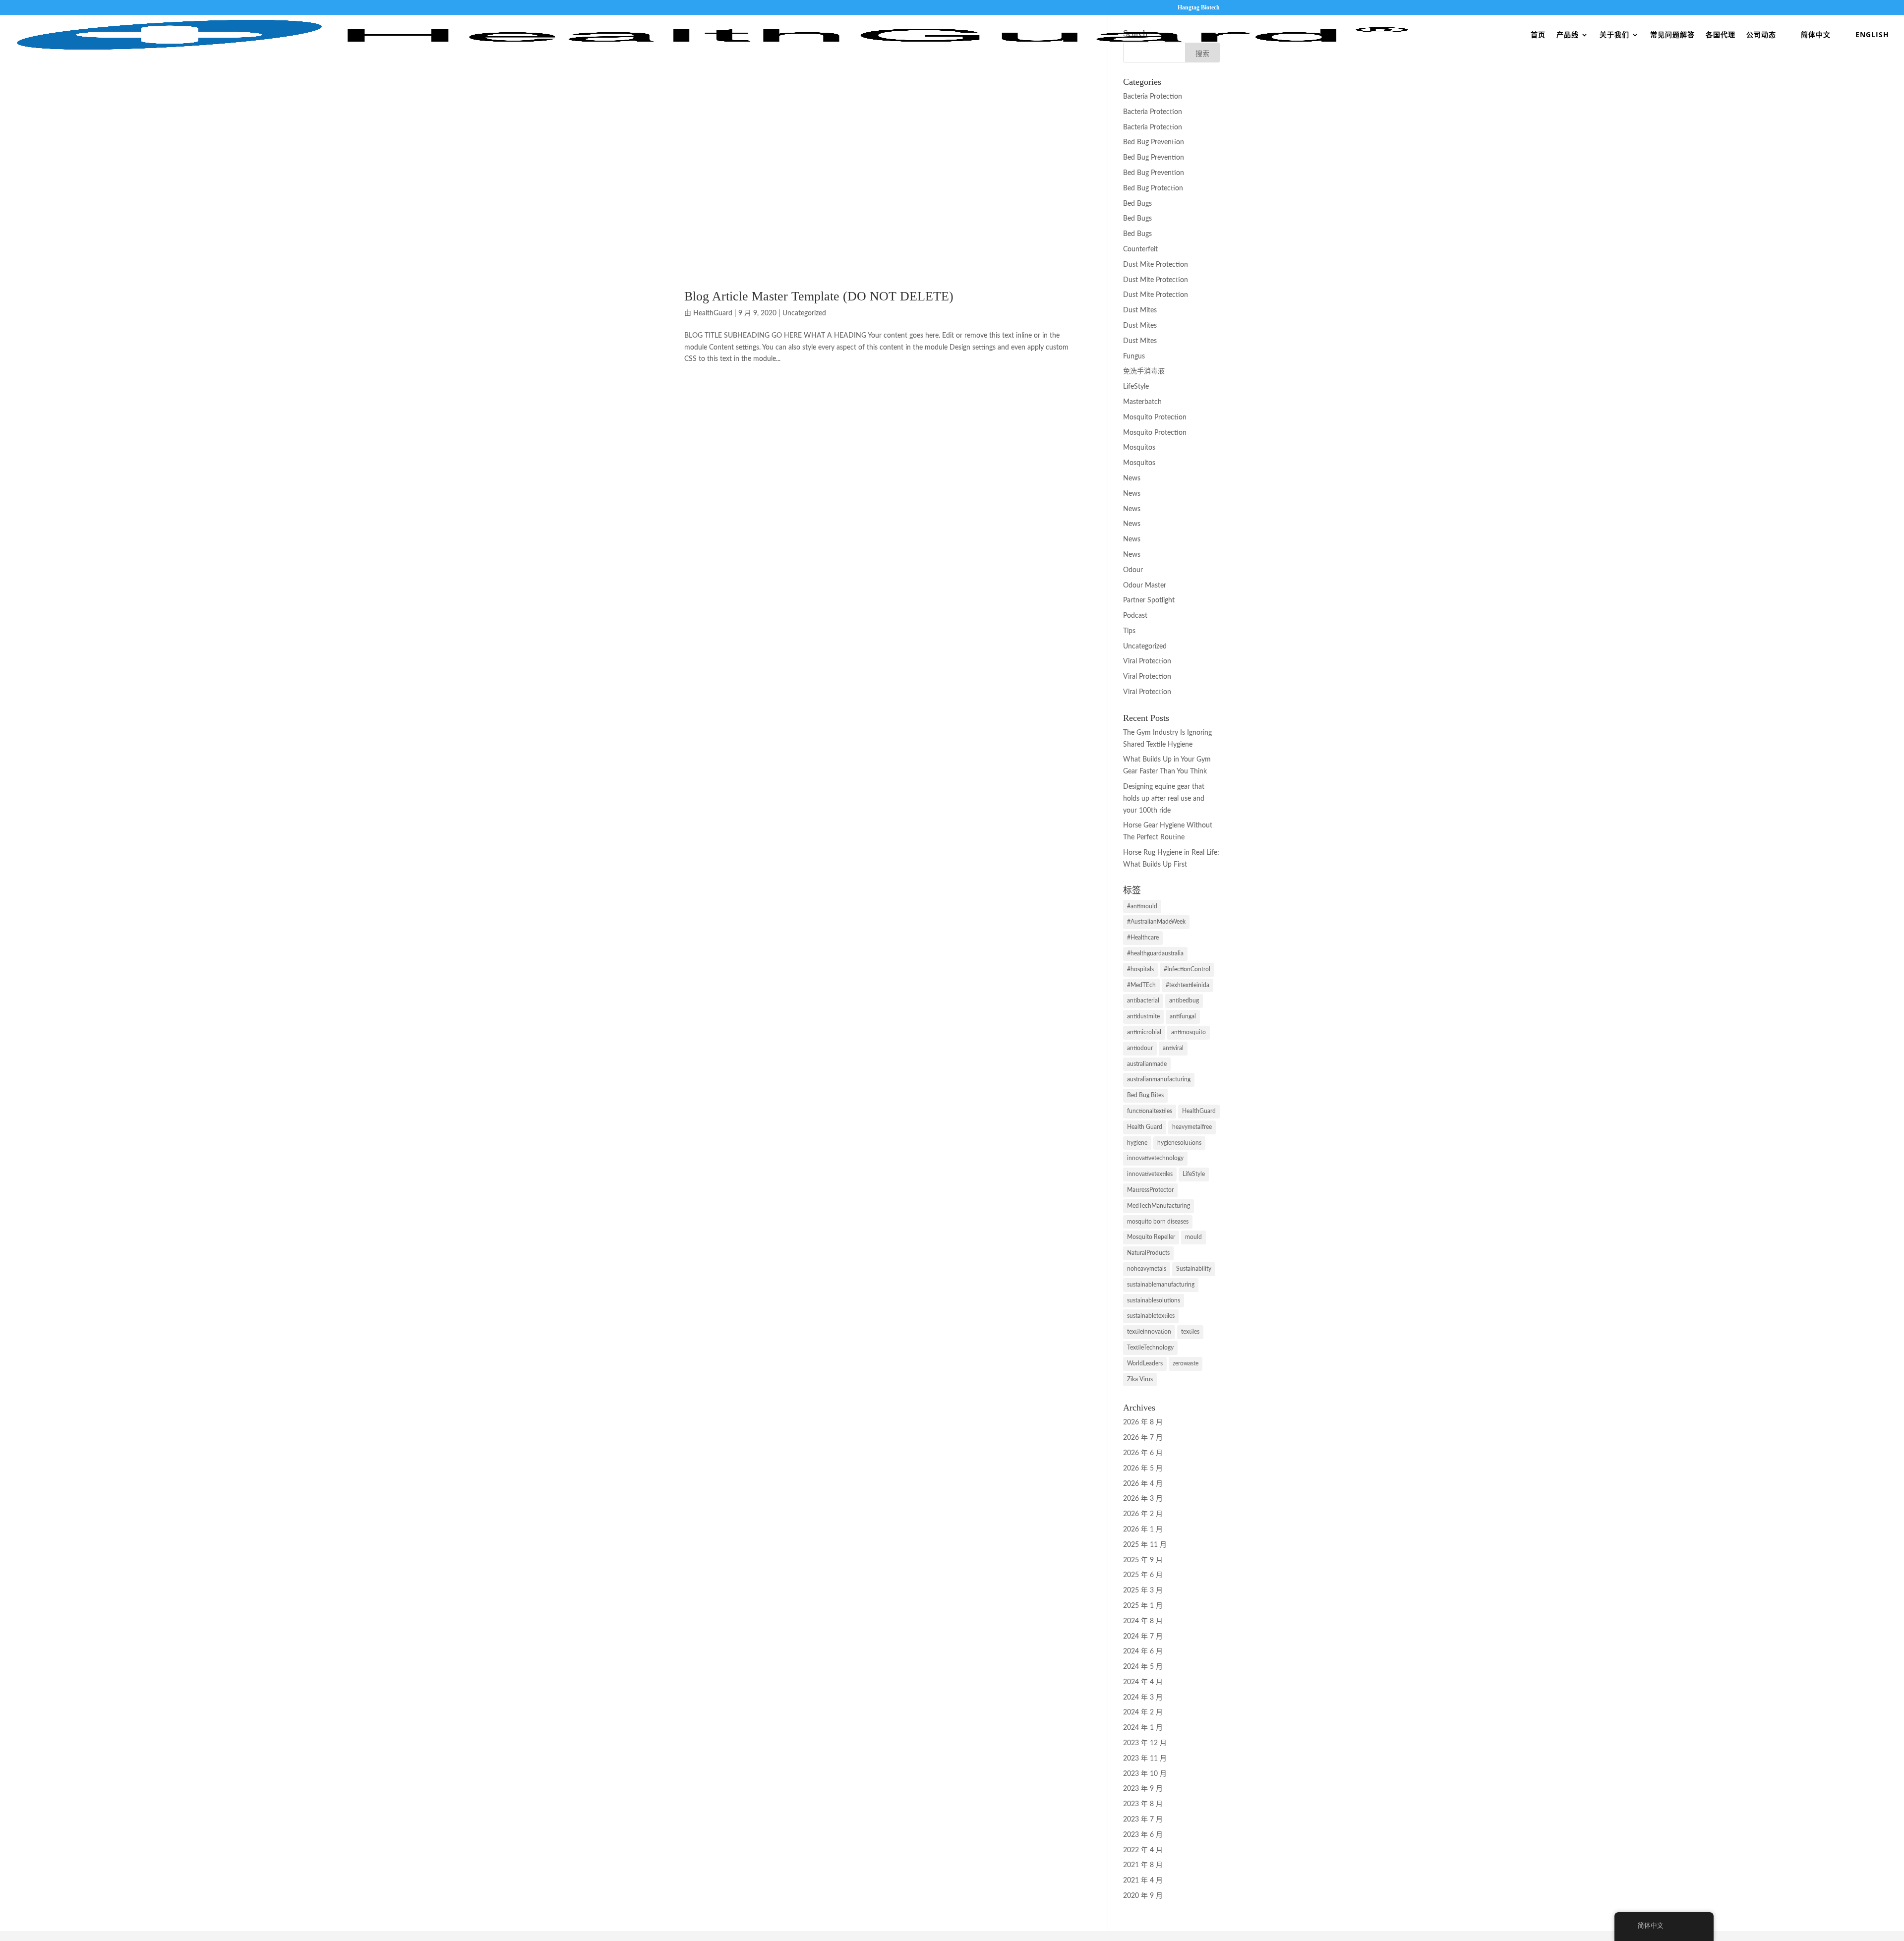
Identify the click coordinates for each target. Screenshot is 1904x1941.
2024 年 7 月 (1143, 1637)
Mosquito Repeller (1151, 1237)
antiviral (1173, 1048)
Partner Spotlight (1149, 600)
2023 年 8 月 (1143, 1804)
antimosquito (1189, 1032)
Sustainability (1194, 1269)
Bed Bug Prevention (1154, 142)
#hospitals (1140, 969)
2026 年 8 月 (1143, 1422)
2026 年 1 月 (1143, 1529)
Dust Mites (1140, 310)
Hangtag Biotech (1199, 8)
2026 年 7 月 (1143, 1438)
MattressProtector (1150, 1190)
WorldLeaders (1145, 1363)
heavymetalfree (1192, 1127)
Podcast (1135, 616)
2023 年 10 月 (1145, 1774)
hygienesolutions (1179, 1143)
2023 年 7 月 (1143, 1820)
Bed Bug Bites (1145, 1095)
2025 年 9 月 (1143, 1560)
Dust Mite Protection (1156, 265)
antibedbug (1184, 1000)
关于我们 (1614, 35)
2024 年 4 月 (1143, 1682)
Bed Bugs (1137, 204)
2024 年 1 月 (1143, 1728)
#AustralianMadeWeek (1156, 922)
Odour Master (1145, 586)
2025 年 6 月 (1143, 1575)
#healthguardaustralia (1155, 953)
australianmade (1147, 1064)
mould (1193, 1237)
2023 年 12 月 (1145, 1743)
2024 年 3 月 (1143, 1698)
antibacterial (1143, 1000)
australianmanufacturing (1159, 1079)
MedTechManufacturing (1159, 1206)
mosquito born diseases (1158, 1222)
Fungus (1134, 356)
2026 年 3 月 (1143, 1499)
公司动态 (1761, 35)
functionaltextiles (1150, 1111)
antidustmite (1143, 1016)
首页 (1538, 35)
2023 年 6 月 (1143, 1835)
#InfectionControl (1187, 969)
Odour (1133, 570)
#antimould (1142, 906)
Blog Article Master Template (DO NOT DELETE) (819, 296)
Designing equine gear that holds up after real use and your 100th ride (1164, 799)
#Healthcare (1143, 938)
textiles (1190, 1332)
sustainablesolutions (1154, 1300)
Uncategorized (804, 313)
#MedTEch (1141, 985)
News (1132, 478)
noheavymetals (1147, 1269)
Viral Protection (1147, 661)
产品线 (1568, 35)
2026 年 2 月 (1143, 1514)
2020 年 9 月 (1143, 1896)
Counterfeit (1140, 249)
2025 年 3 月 (1143, 1590)
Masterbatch (1142, 402)
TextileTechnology (1150, 1348)
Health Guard (1145, 1127)
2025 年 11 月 (1145, 1545)
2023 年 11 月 (1145, 1759)
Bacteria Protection (1153, 97)
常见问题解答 (1672, 35)
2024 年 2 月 (1143, 1712)
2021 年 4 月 (1143, 1881)
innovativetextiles (1150, 1174)
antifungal (1183, 1016)
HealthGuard (713, 313)
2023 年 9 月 (1143, 1789)
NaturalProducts (1148, 1253)
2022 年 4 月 (1143, 1850)
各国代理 (1721, 35)
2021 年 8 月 (1143, 1865)
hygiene (1137, 1143)
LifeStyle (1136, 387)
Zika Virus (1140, 1379)
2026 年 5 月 (1143, 1469)
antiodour (1140, 1048)
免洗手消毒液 (1144, 371)
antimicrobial (1144, 1032)
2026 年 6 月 (1143, 1453)
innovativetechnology (1155, 1158)
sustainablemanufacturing (1161, 1285)
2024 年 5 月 (1143, 1667)
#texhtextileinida (1188, 985)
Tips (1129, 631)
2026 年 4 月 (1143, 1484)
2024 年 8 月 (1143, 1621)
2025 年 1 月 (1143, 1606)
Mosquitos (1139, 448)
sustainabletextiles (1151, 1316)
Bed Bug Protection (1153, 188)
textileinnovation (1149, 1332)
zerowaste (1186, 1363)
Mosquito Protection (1155, 417)
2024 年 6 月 (1143, 1651)
